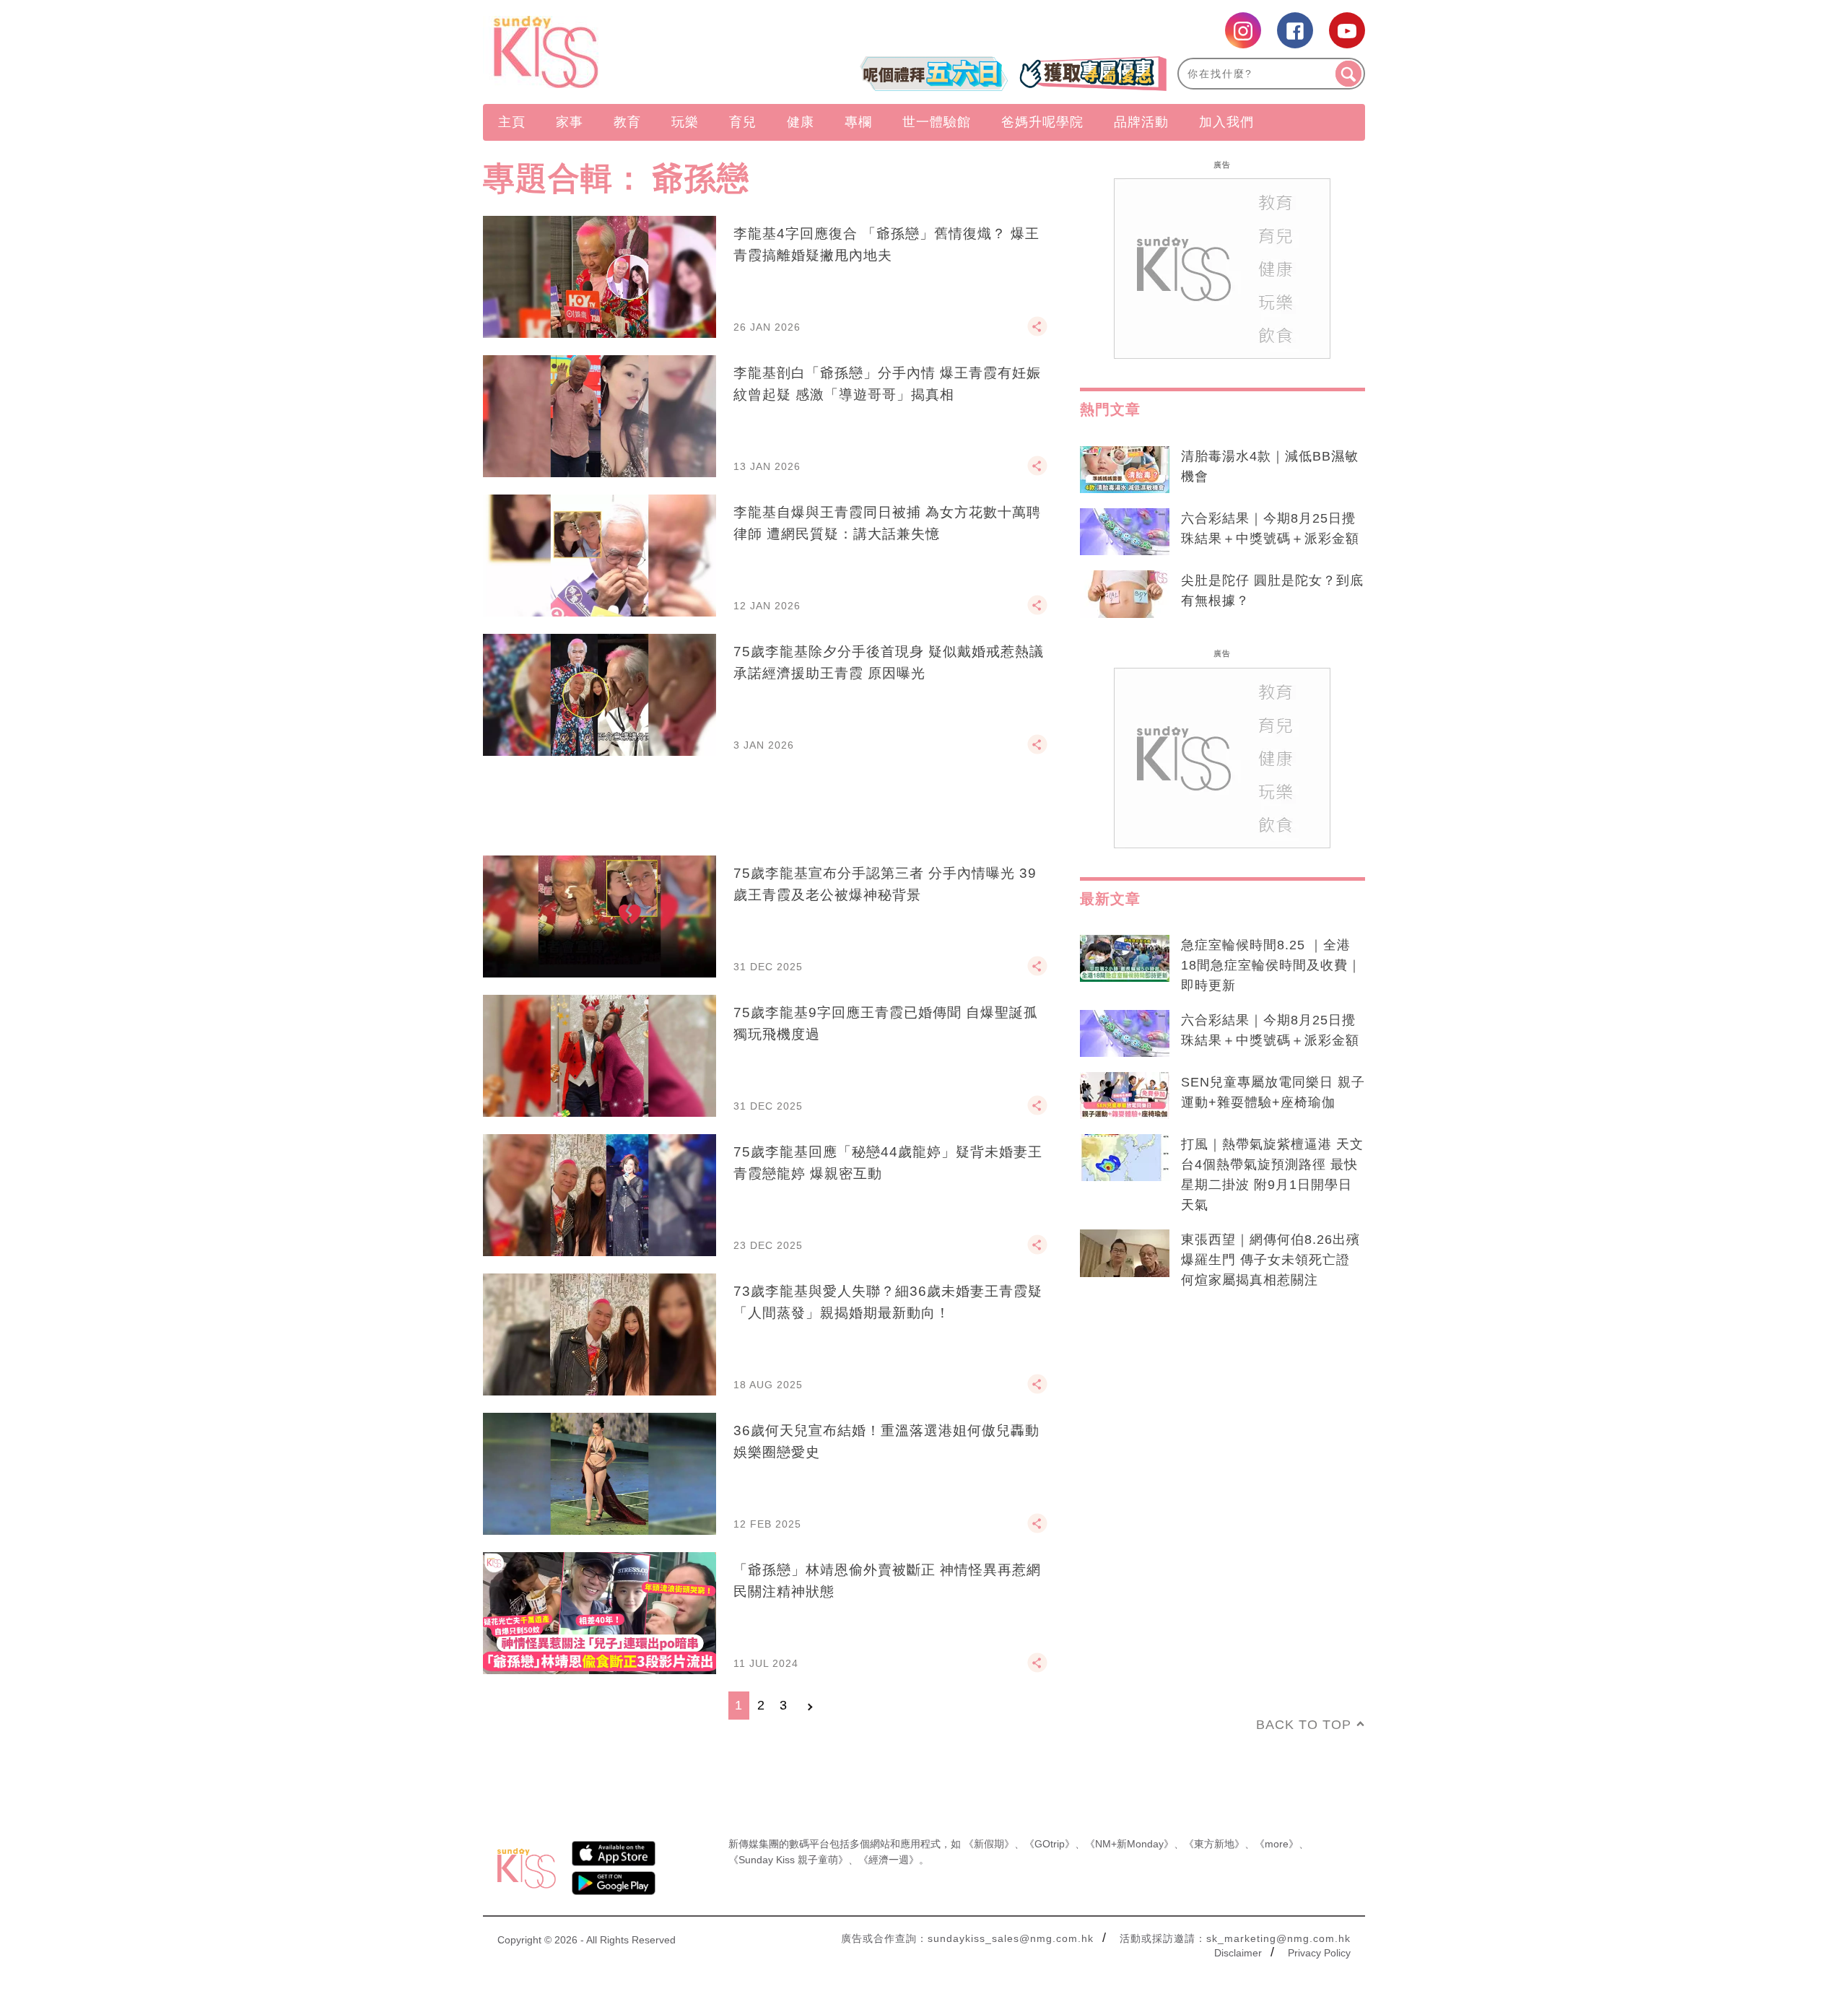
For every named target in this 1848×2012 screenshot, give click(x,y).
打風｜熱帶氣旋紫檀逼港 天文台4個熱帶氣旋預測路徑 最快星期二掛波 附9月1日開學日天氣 (1272, 1175)
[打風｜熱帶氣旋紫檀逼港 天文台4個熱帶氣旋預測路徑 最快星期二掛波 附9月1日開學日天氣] (1125, 1158)
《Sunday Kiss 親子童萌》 (788, 1860)
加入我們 (1226, 122)
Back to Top (1304, 1725)
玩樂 (685, 122)
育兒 (743, 122)
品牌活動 (1141, 122)
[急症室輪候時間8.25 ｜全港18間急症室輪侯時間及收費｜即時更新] (1125, 959)
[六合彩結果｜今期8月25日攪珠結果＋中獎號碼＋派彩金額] (1125, 532)
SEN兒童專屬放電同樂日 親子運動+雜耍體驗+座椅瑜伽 (1273, 1092)
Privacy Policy (1319, 1953)
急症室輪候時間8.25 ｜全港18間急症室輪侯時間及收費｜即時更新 (1271, 965)
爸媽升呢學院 (1042, 122)
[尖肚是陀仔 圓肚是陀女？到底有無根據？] (1125, 594)
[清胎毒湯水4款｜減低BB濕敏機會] (1125, 470)
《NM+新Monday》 (1129, 1844)
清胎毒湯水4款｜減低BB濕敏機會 (1270, 466)
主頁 (512, 122)
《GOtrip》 (1050, 1844)
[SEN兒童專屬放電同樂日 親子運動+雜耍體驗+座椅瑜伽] (1125, 1096)
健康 (801, 122)
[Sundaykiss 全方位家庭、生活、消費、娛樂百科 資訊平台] (615, 52)
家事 (570, 122)
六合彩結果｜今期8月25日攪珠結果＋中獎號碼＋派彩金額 (1270, 528)
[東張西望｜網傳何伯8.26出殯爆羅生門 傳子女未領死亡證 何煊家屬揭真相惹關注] (1125, 1253)
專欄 (858, 122)
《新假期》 (989, 1844)
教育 (627, 122)
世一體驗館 (937, 122)
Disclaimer (1238, 1953)
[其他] (1037, 333)
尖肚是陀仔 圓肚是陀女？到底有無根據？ (1272, 591)
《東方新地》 (1214, 1844)
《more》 (1277, 1844)
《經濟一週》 (889, 1860)
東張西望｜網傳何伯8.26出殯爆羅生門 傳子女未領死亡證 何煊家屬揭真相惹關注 (1270, 1260)
